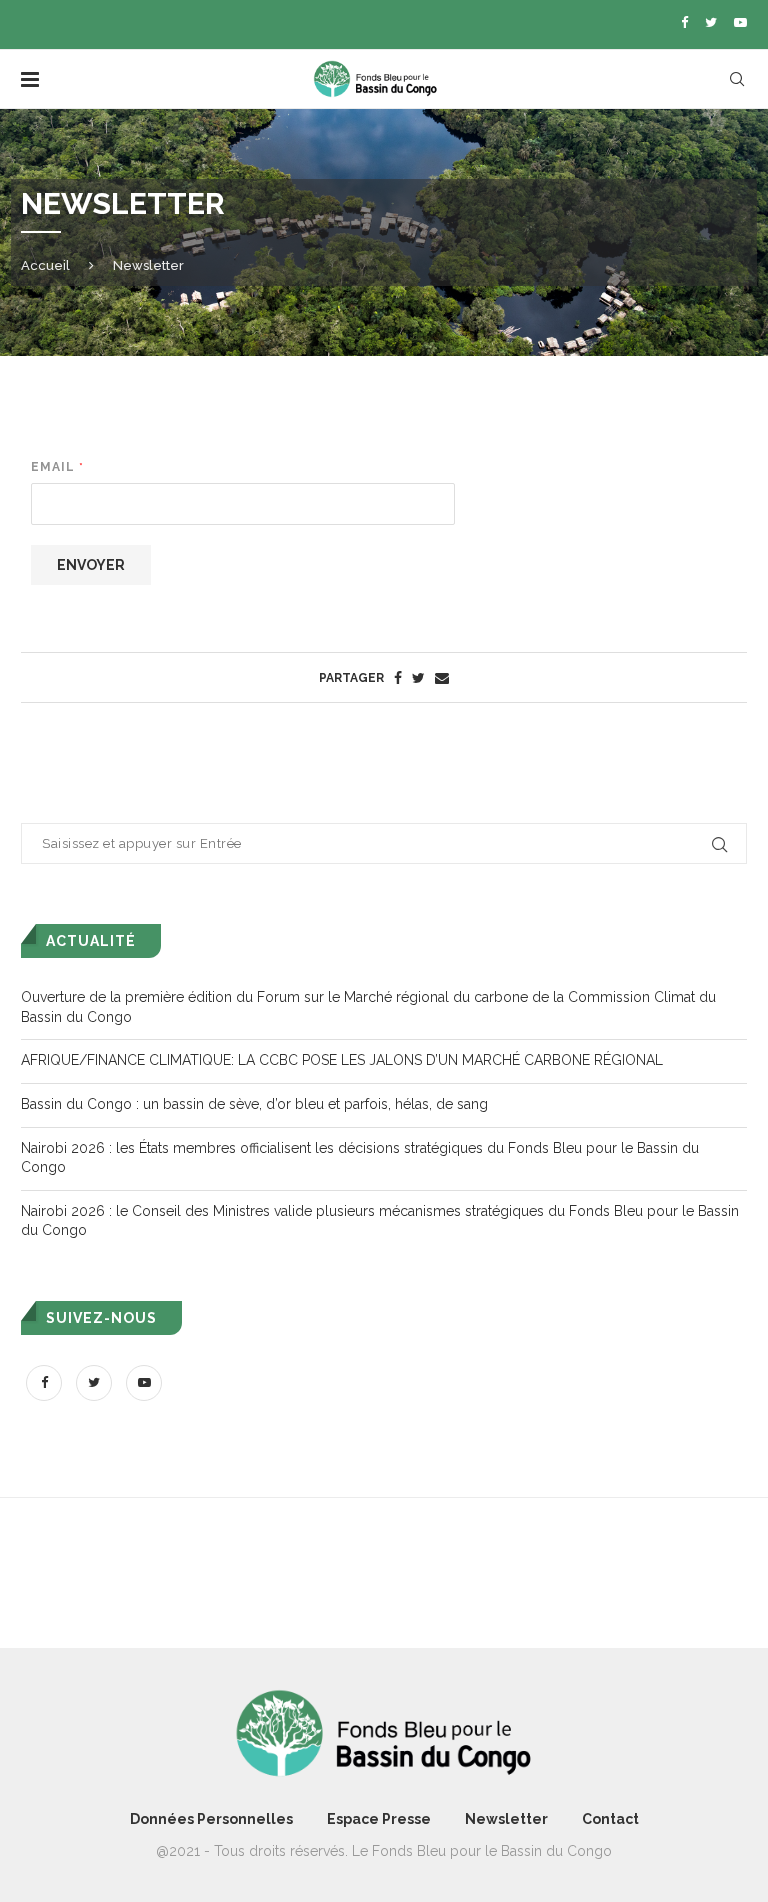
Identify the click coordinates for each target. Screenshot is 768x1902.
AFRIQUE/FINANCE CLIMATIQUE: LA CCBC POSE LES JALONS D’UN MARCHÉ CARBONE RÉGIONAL (342, 1060)
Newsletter (506, 1819)
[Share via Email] (442, 678)
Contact (610, 1819)
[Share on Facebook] (398, 678)
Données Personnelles (211, 1819)
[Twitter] (711, 22)
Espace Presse (379, 1819)
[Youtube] (740, 22)
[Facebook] (684, 22)
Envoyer (91, 565)
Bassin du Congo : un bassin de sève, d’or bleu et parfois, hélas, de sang (254, 1104)
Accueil (45, 265)
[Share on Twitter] (418, 678)
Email (57, 467)
